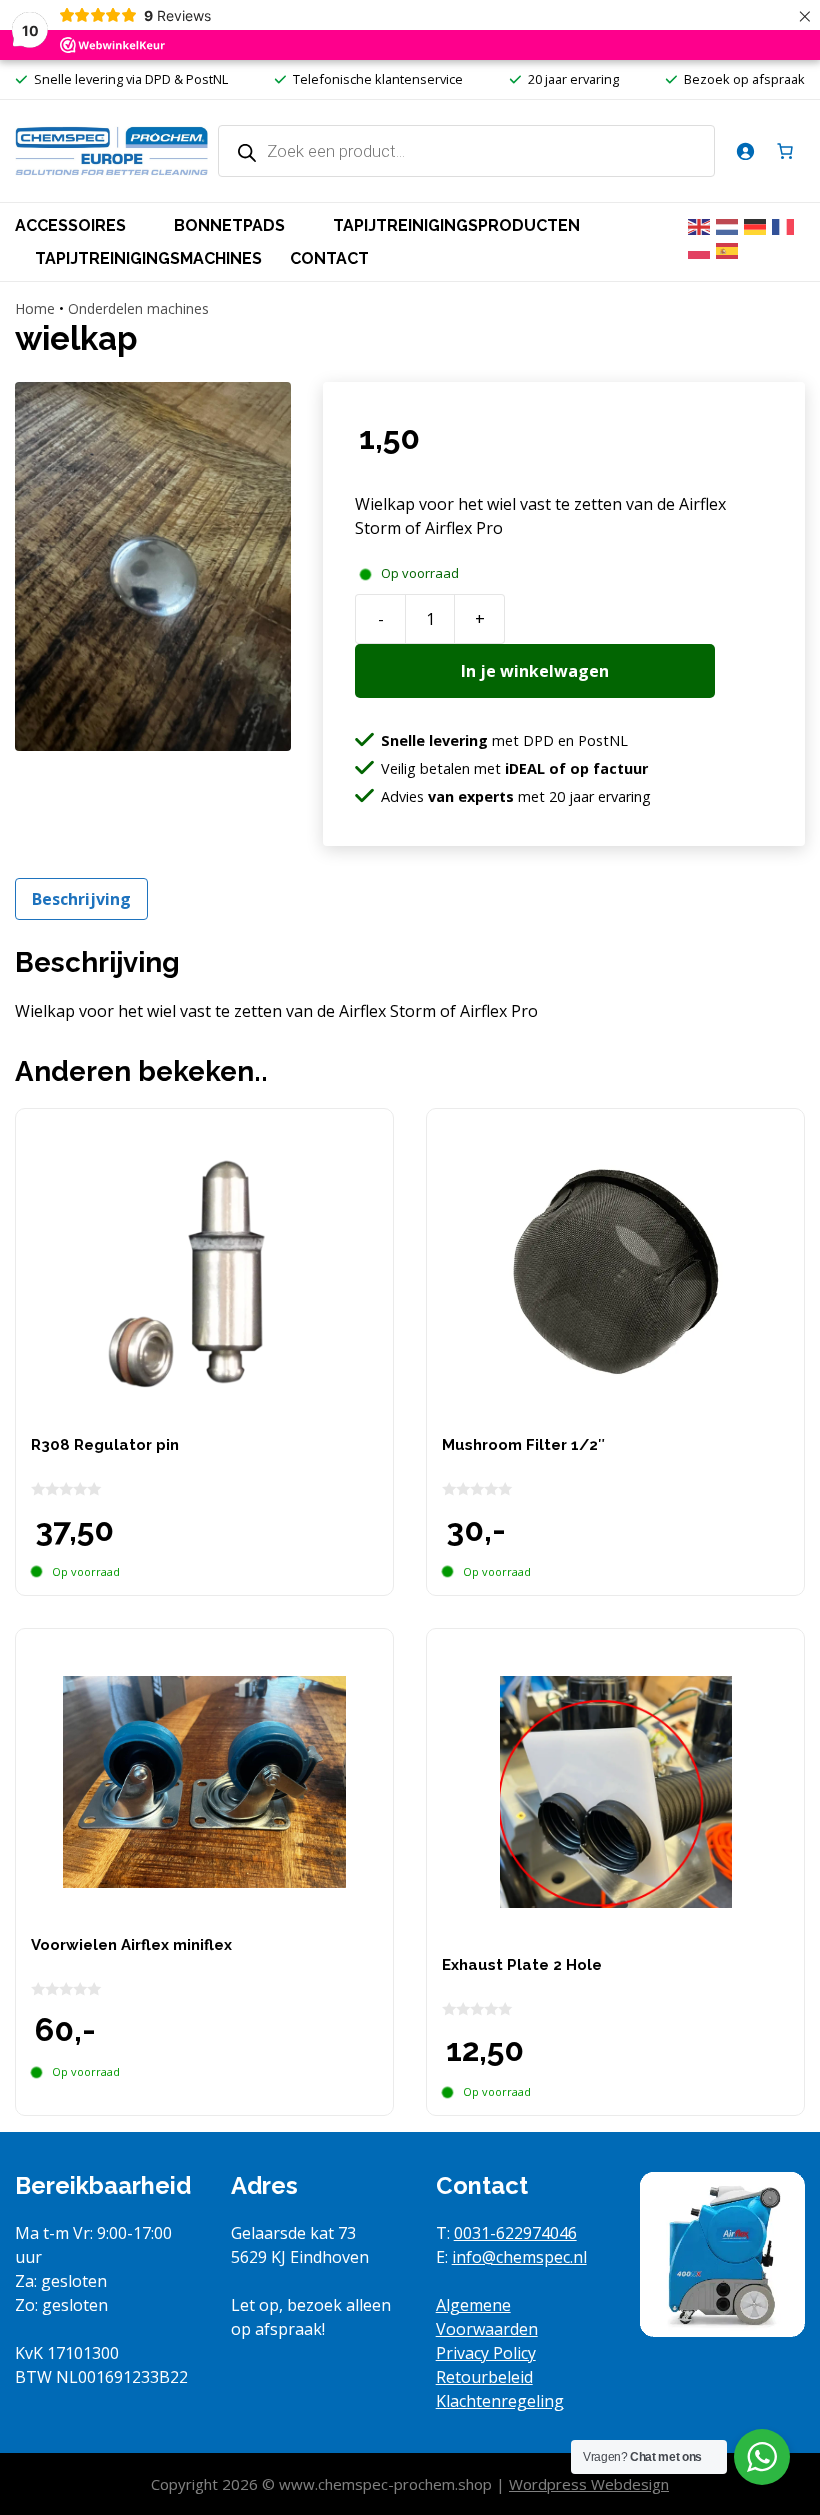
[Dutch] (730, 225)
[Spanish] (730, 249)
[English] (702, 225)
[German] (758, 225)
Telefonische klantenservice (378, 79)
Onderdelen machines (138, 308)
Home (35, 308)
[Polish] (702, 249)
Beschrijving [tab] (81, 899)
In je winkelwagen (535, 671)
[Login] (745, 151)
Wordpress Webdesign (589, 2484)
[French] (786, 225)
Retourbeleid (484, 2377)
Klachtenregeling (500, 2401)
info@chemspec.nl (519, 2257)
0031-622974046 (515, 2233)
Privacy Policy (486, 2353)
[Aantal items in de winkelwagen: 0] (785, 151)
